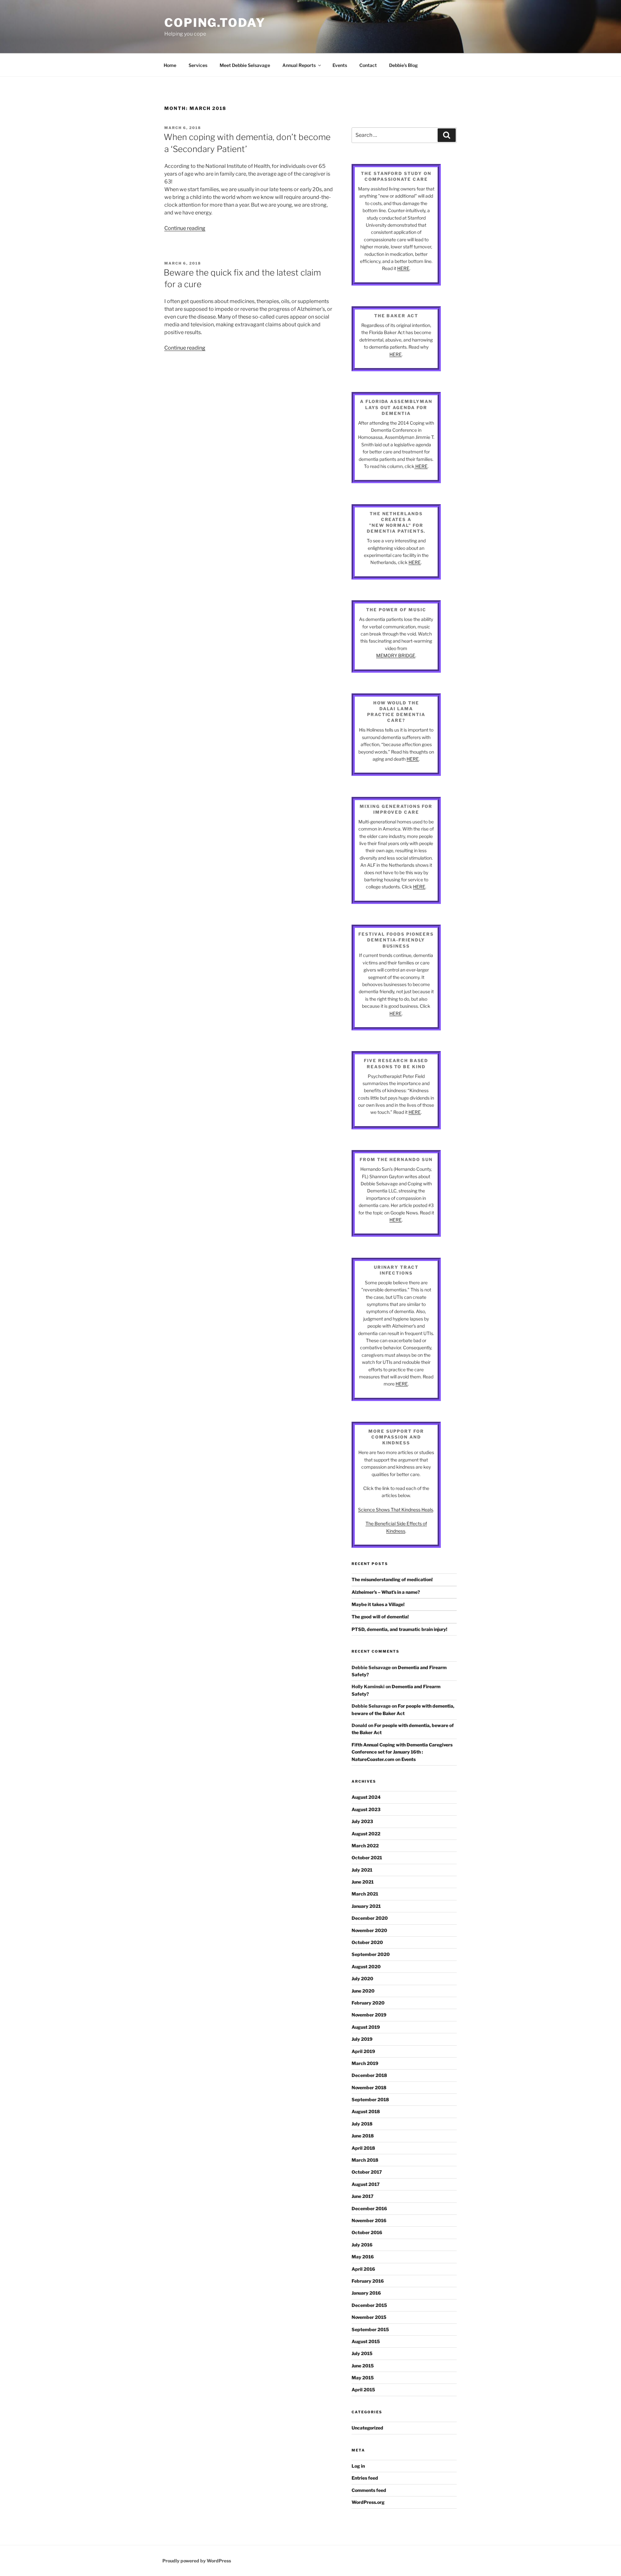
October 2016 (367, 2232)
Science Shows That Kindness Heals (396, 1510)
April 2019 (363, 2051)
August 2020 (366, 1967)
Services (198, 65)
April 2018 (363, 2148)
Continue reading (185, 228)
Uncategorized (367, 2428)
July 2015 (362, 2353)
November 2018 (369, 2087)
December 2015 (369, 2305)
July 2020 (362, 1978)
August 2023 (366, 1809)
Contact (368, 65)
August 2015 (366, 2341)
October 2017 (367, 2172)
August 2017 (366, 2184)
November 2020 (369, 1930)
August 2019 (366, 2027)
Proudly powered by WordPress (197, 2561)
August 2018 (366, 2111)
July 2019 (362, 2039)
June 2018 (363, 2136)
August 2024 (366, 1797)
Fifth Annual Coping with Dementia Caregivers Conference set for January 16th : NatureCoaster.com (402, 1752)
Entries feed (365, 2478)
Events (340, 65)
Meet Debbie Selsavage (245, 65)
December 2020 (370, 1918)
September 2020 (371, 1954)
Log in (358, 2466)
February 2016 (368, 2281)
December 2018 (369, 2075)
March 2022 (365, 1846)
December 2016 (369, 2208)
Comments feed (369, 2490)
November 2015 (369, 2317)
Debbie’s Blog (403, 65)
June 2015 (363, 2366)
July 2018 (362, 2124)
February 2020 (368, 2003)
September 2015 (370, 2329)
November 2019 (369, 2015)
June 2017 (363, 2196)
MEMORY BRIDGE (396, 655)
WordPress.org (368, 2502)
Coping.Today (215, 23)
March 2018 (365, 2160)
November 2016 (369, 2220)
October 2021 (367, 1858)
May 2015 (363, 2378)
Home (170, 65)
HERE (403, 268)
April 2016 (363, 2269)
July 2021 (362, 1870)
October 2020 (367, 1942)
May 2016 (363, 2257)
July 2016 (362, 2245)
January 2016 (366, 2293)
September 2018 (370, 2099)
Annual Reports (299, 65)
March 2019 (365, 2063)
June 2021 (363, 1882)
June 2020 (363, 1991)
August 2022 (366, 1834)
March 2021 (365, 1894)
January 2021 (366, 1906)
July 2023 (362, 1821)
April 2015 (363, 2390)
